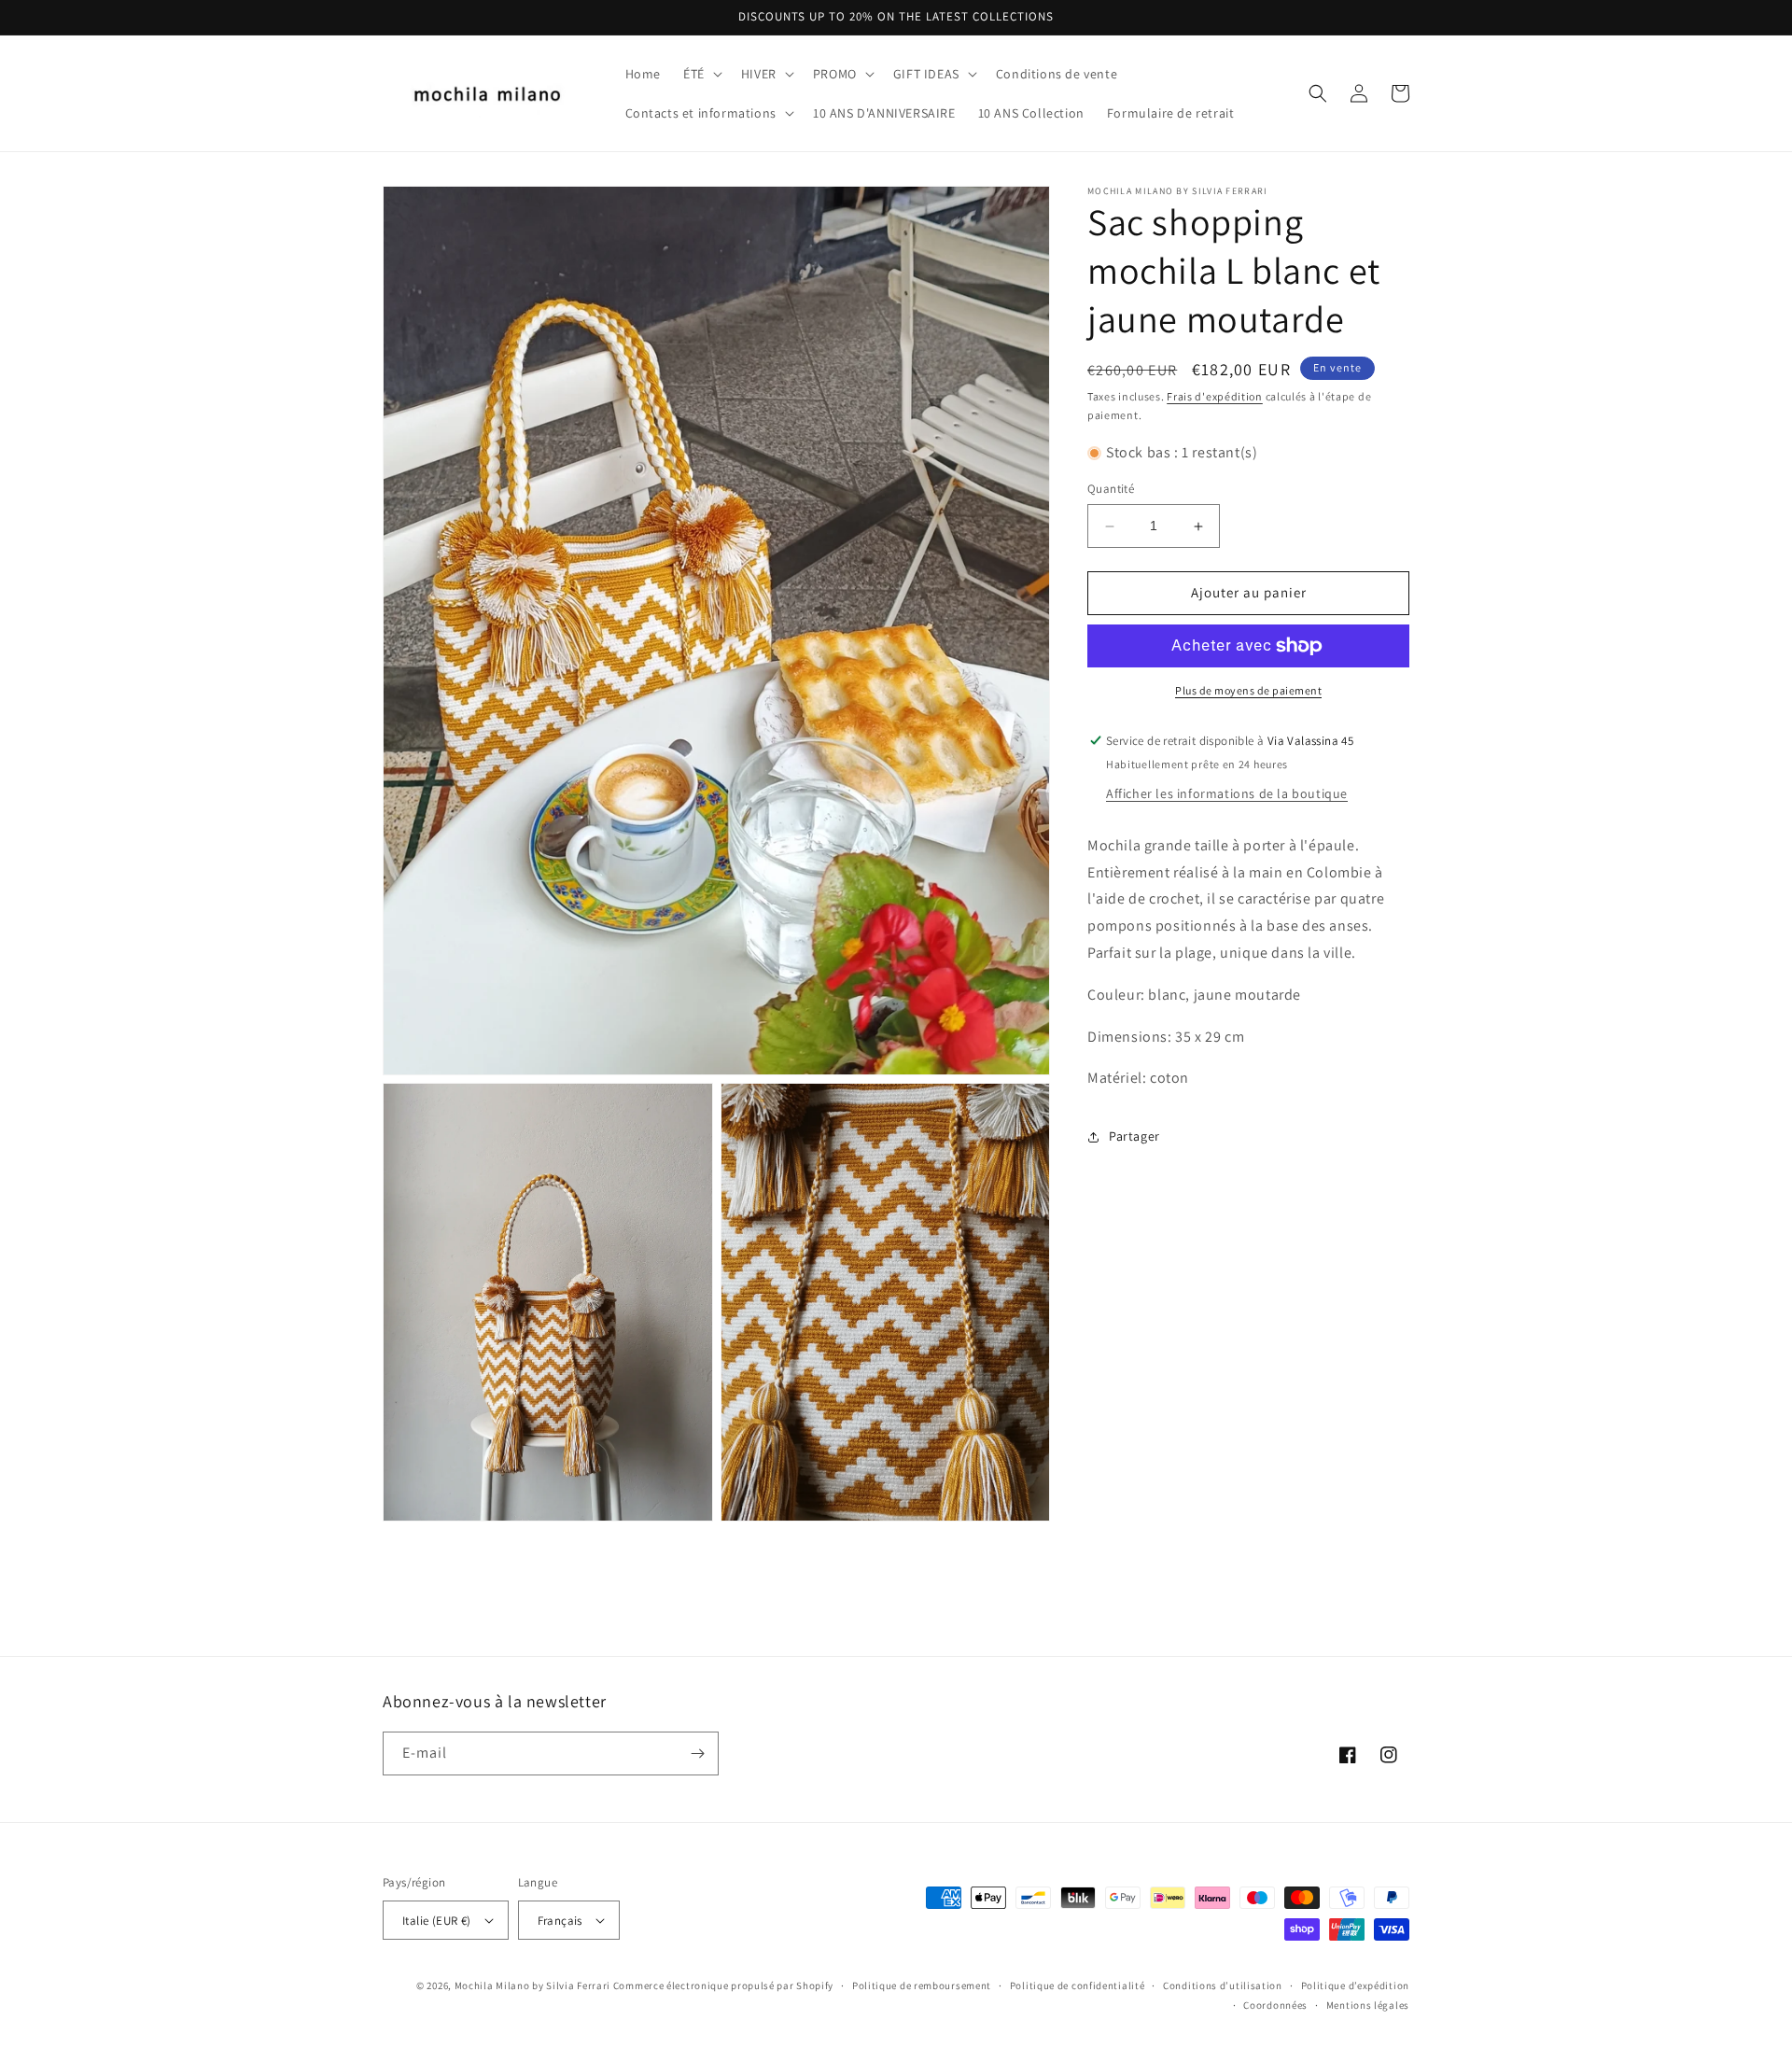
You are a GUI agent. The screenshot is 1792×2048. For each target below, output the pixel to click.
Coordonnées (1275, 2005)
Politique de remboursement (922, 1985)
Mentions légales (1368, 2005)
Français (560, 1921)
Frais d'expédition (1215, 396)
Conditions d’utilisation (1223, 1985)
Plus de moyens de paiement (1248, 690)
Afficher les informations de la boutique (1227, 793)
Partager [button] (1134, 1136)
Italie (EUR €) (437, 1921)
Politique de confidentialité (1078, 1985)
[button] (701, 74)
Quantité (1111, 490)
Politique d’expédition (1355, 1985)
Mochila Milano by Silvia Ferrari (532, 1985)
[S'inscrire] (697, 1753)
